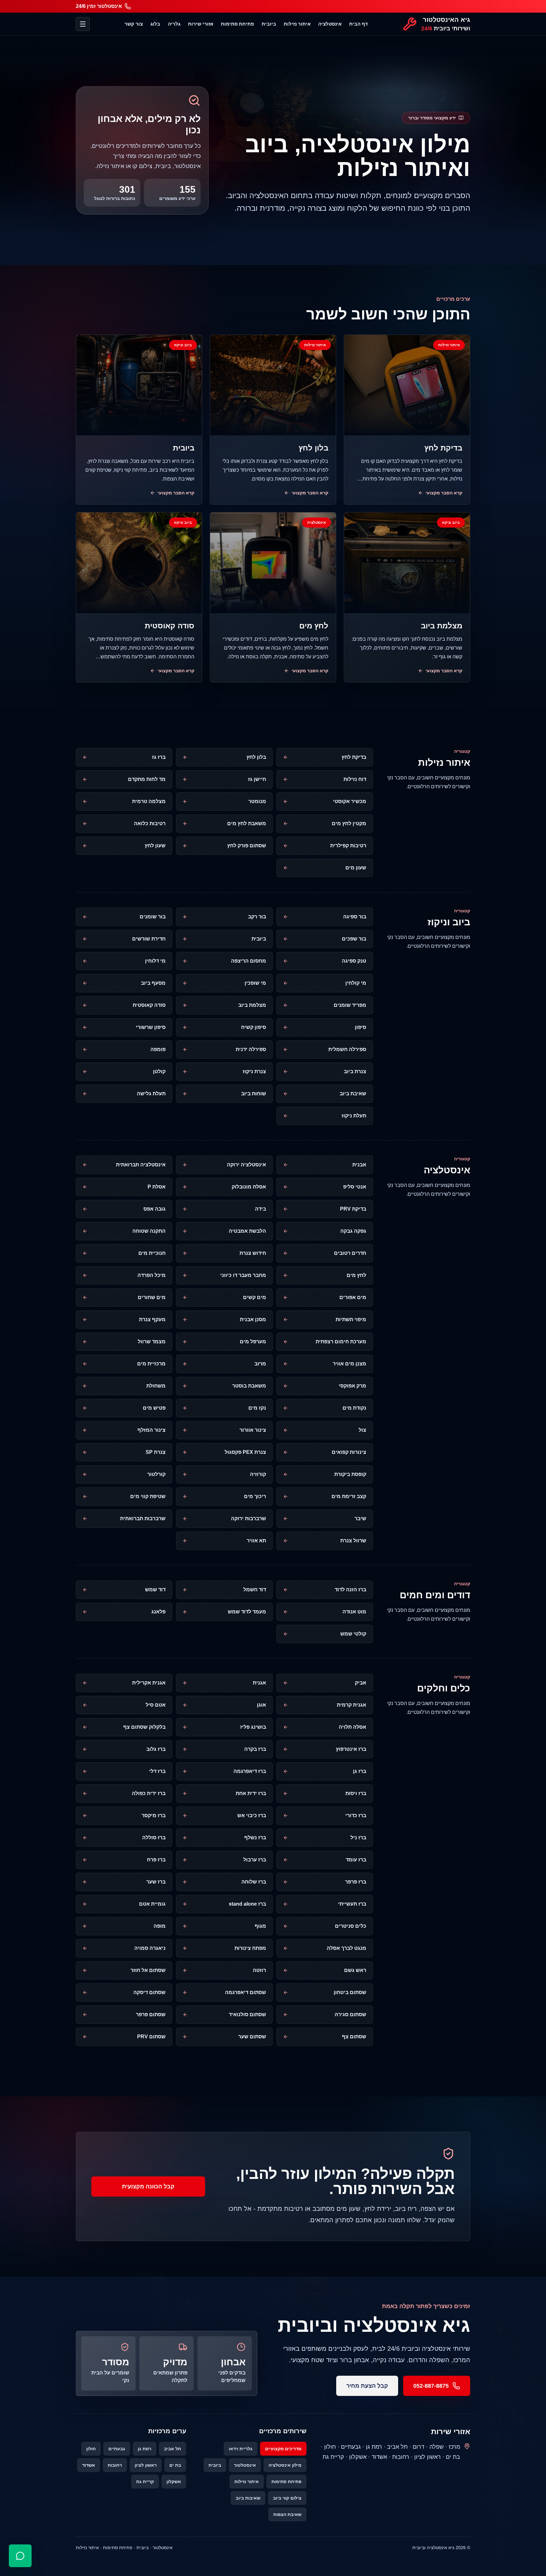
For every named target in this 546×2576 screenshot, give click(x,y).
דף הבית (358, 24)
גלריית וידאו (241, 2449)
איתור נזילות (297, 24)
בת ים (175, 2465)
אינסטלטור (245, 2465)
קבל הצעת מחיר (367, 2386)
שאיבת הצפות (287, 2514)
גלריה (174, 24)
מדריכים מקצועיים (283, 2449)
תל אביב (173, 2449)
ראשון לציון (146, 2465)
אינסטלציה (330, 24)
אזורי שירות (201, 24)
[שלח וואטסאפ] (20, 2556)
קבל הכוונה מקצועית (148, 2186)
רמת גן (145, 2449)
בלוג (155, 24)
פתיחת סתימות (237, 24)
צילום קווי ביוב (287, 2498)
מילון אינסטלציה (285, 2465)
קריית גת (145, 2482)
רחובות (115, 2465)
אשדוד (89, 2465)
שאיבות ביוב (248, 2498)
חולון (91, 2449)
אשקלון (174, 2482)
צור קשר (134, 24)
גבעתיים (117, 2449)
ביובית (269, 24)
